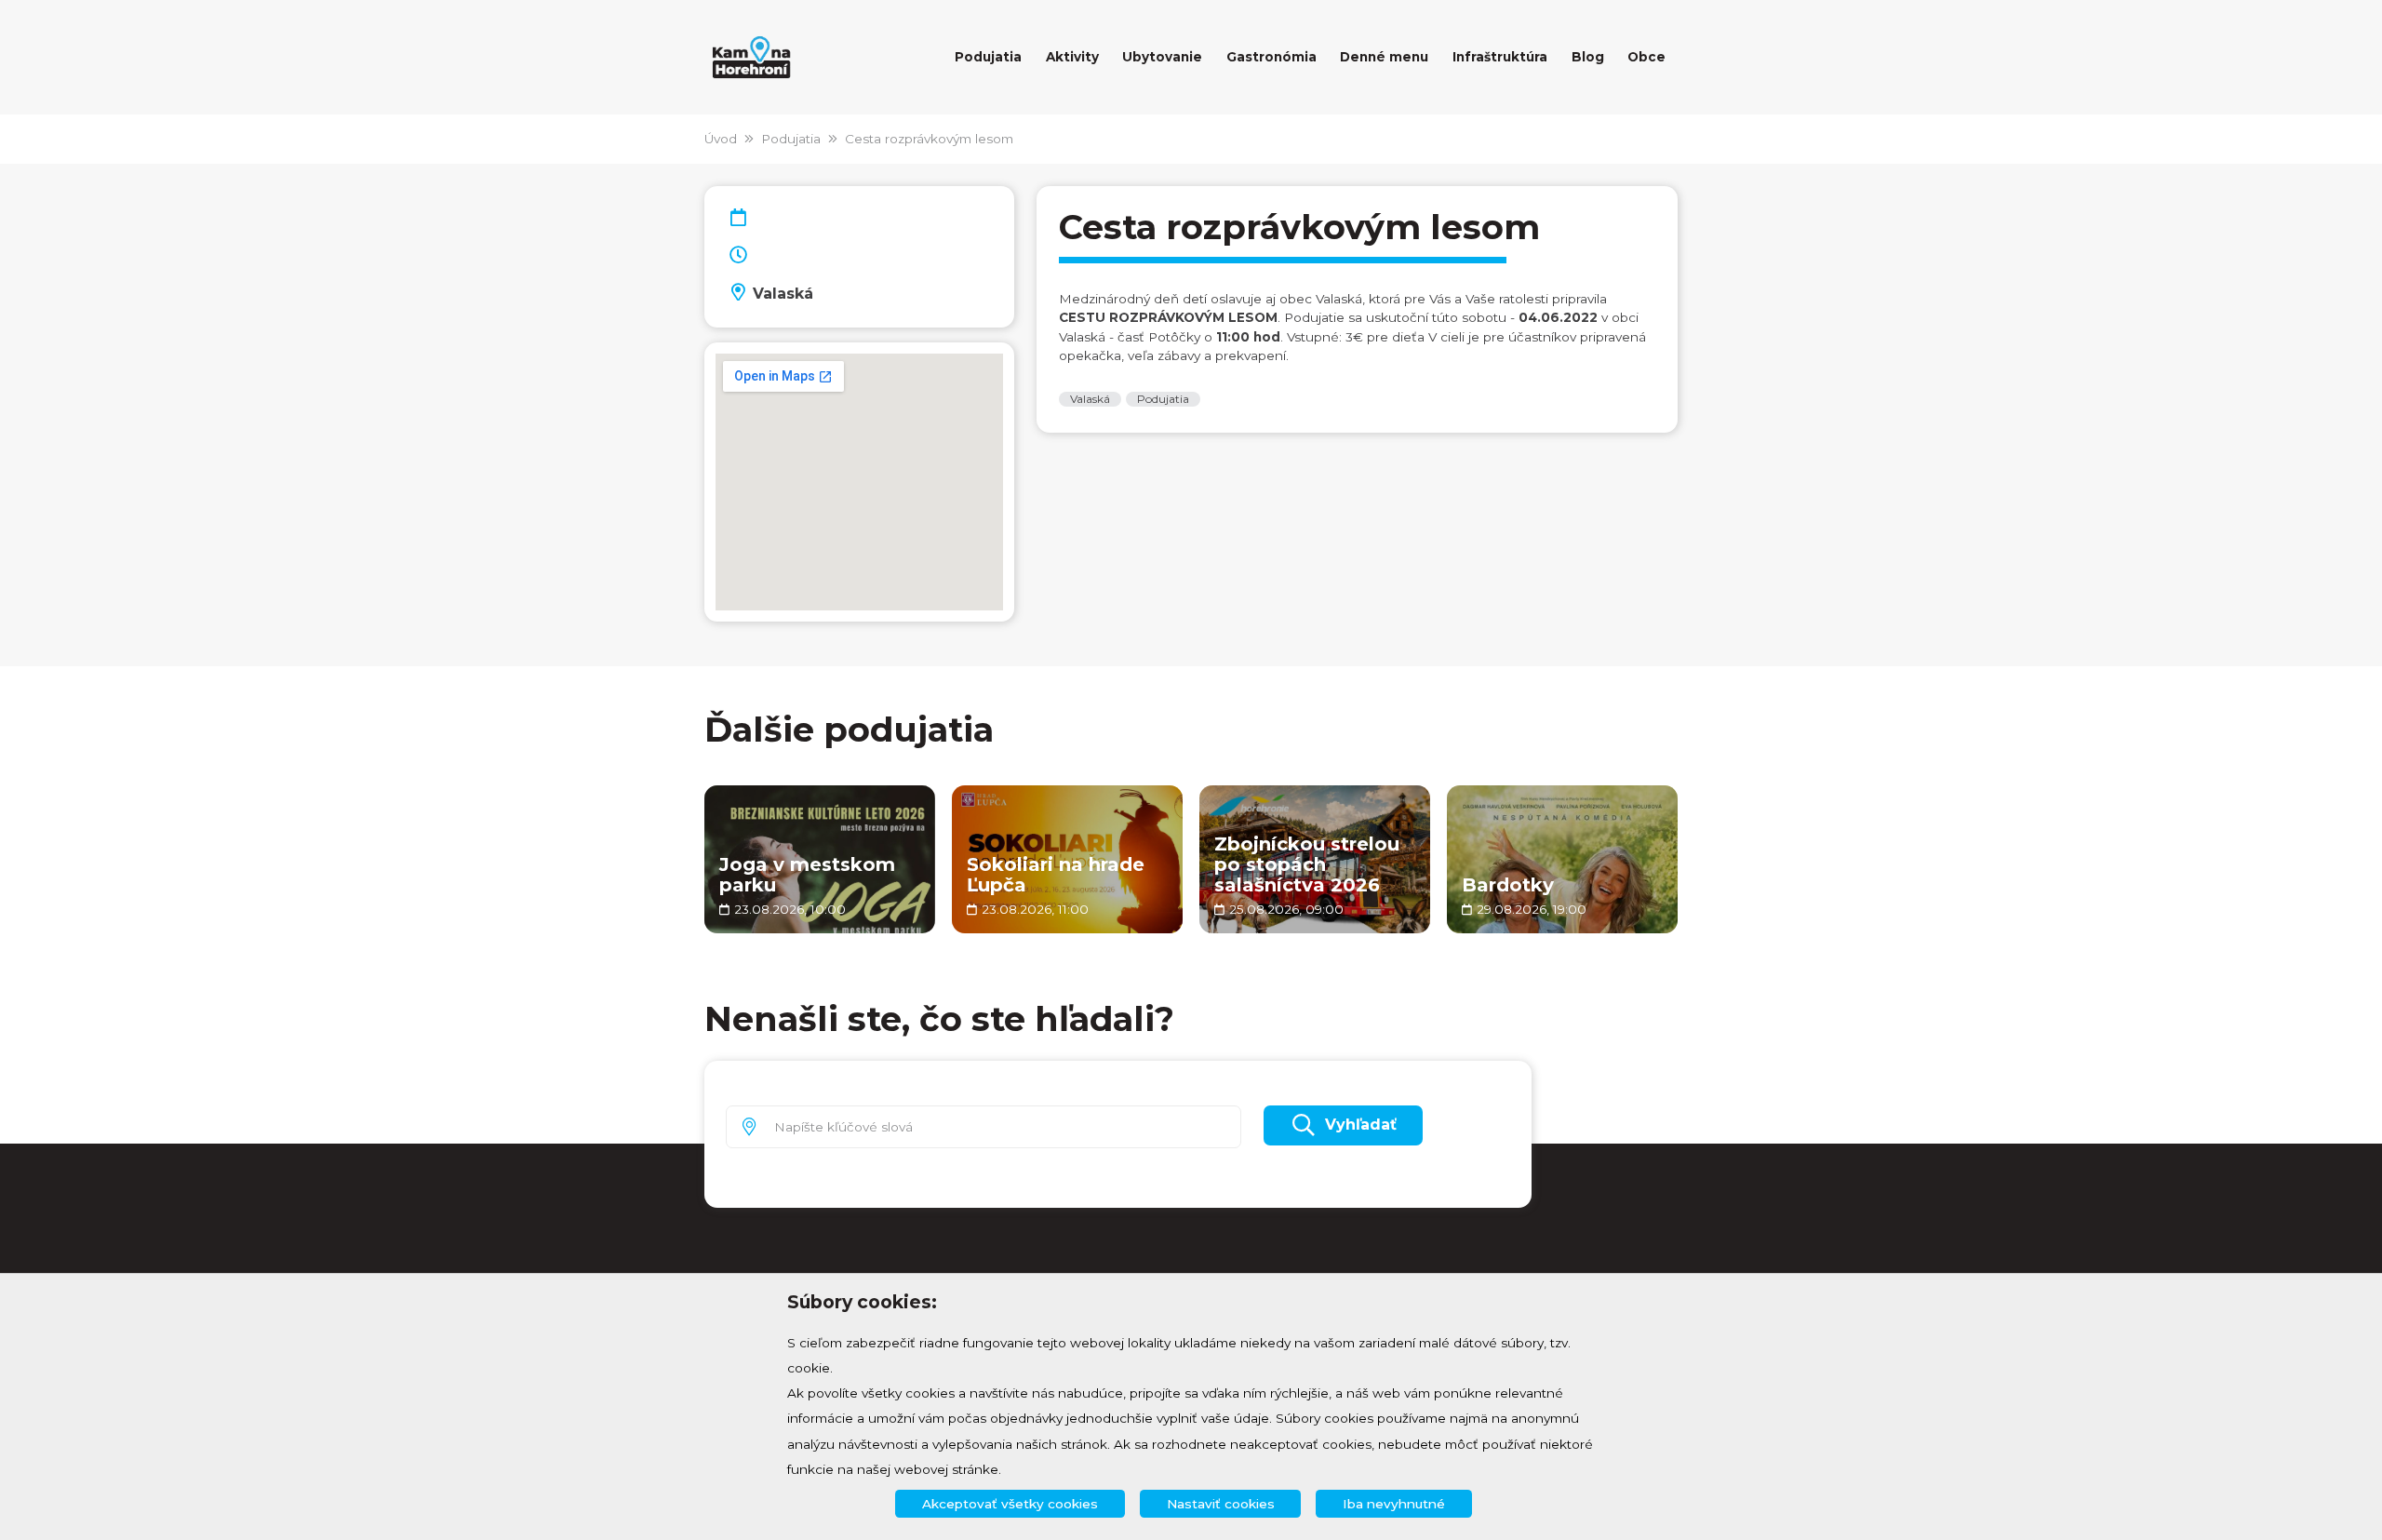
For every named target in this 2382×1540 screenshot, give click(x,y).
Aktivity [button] (1072, 57)
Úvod (721, 139)
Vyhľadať (1361, 1125)
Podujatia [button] (988, 57)
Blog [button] (1588, 57)
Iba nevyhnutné (1394, 1504)
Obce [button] (1646, 57)
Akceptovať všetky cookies (1010, 1504)
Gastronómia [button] (1271, 57)
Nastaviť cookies (1221, 1504)
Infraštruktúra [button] (1500, 57)
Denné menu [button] (1384, 57)
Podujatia (791, 139)
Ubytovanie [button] (1162, 57)
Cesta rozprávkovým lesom (929, 139)
